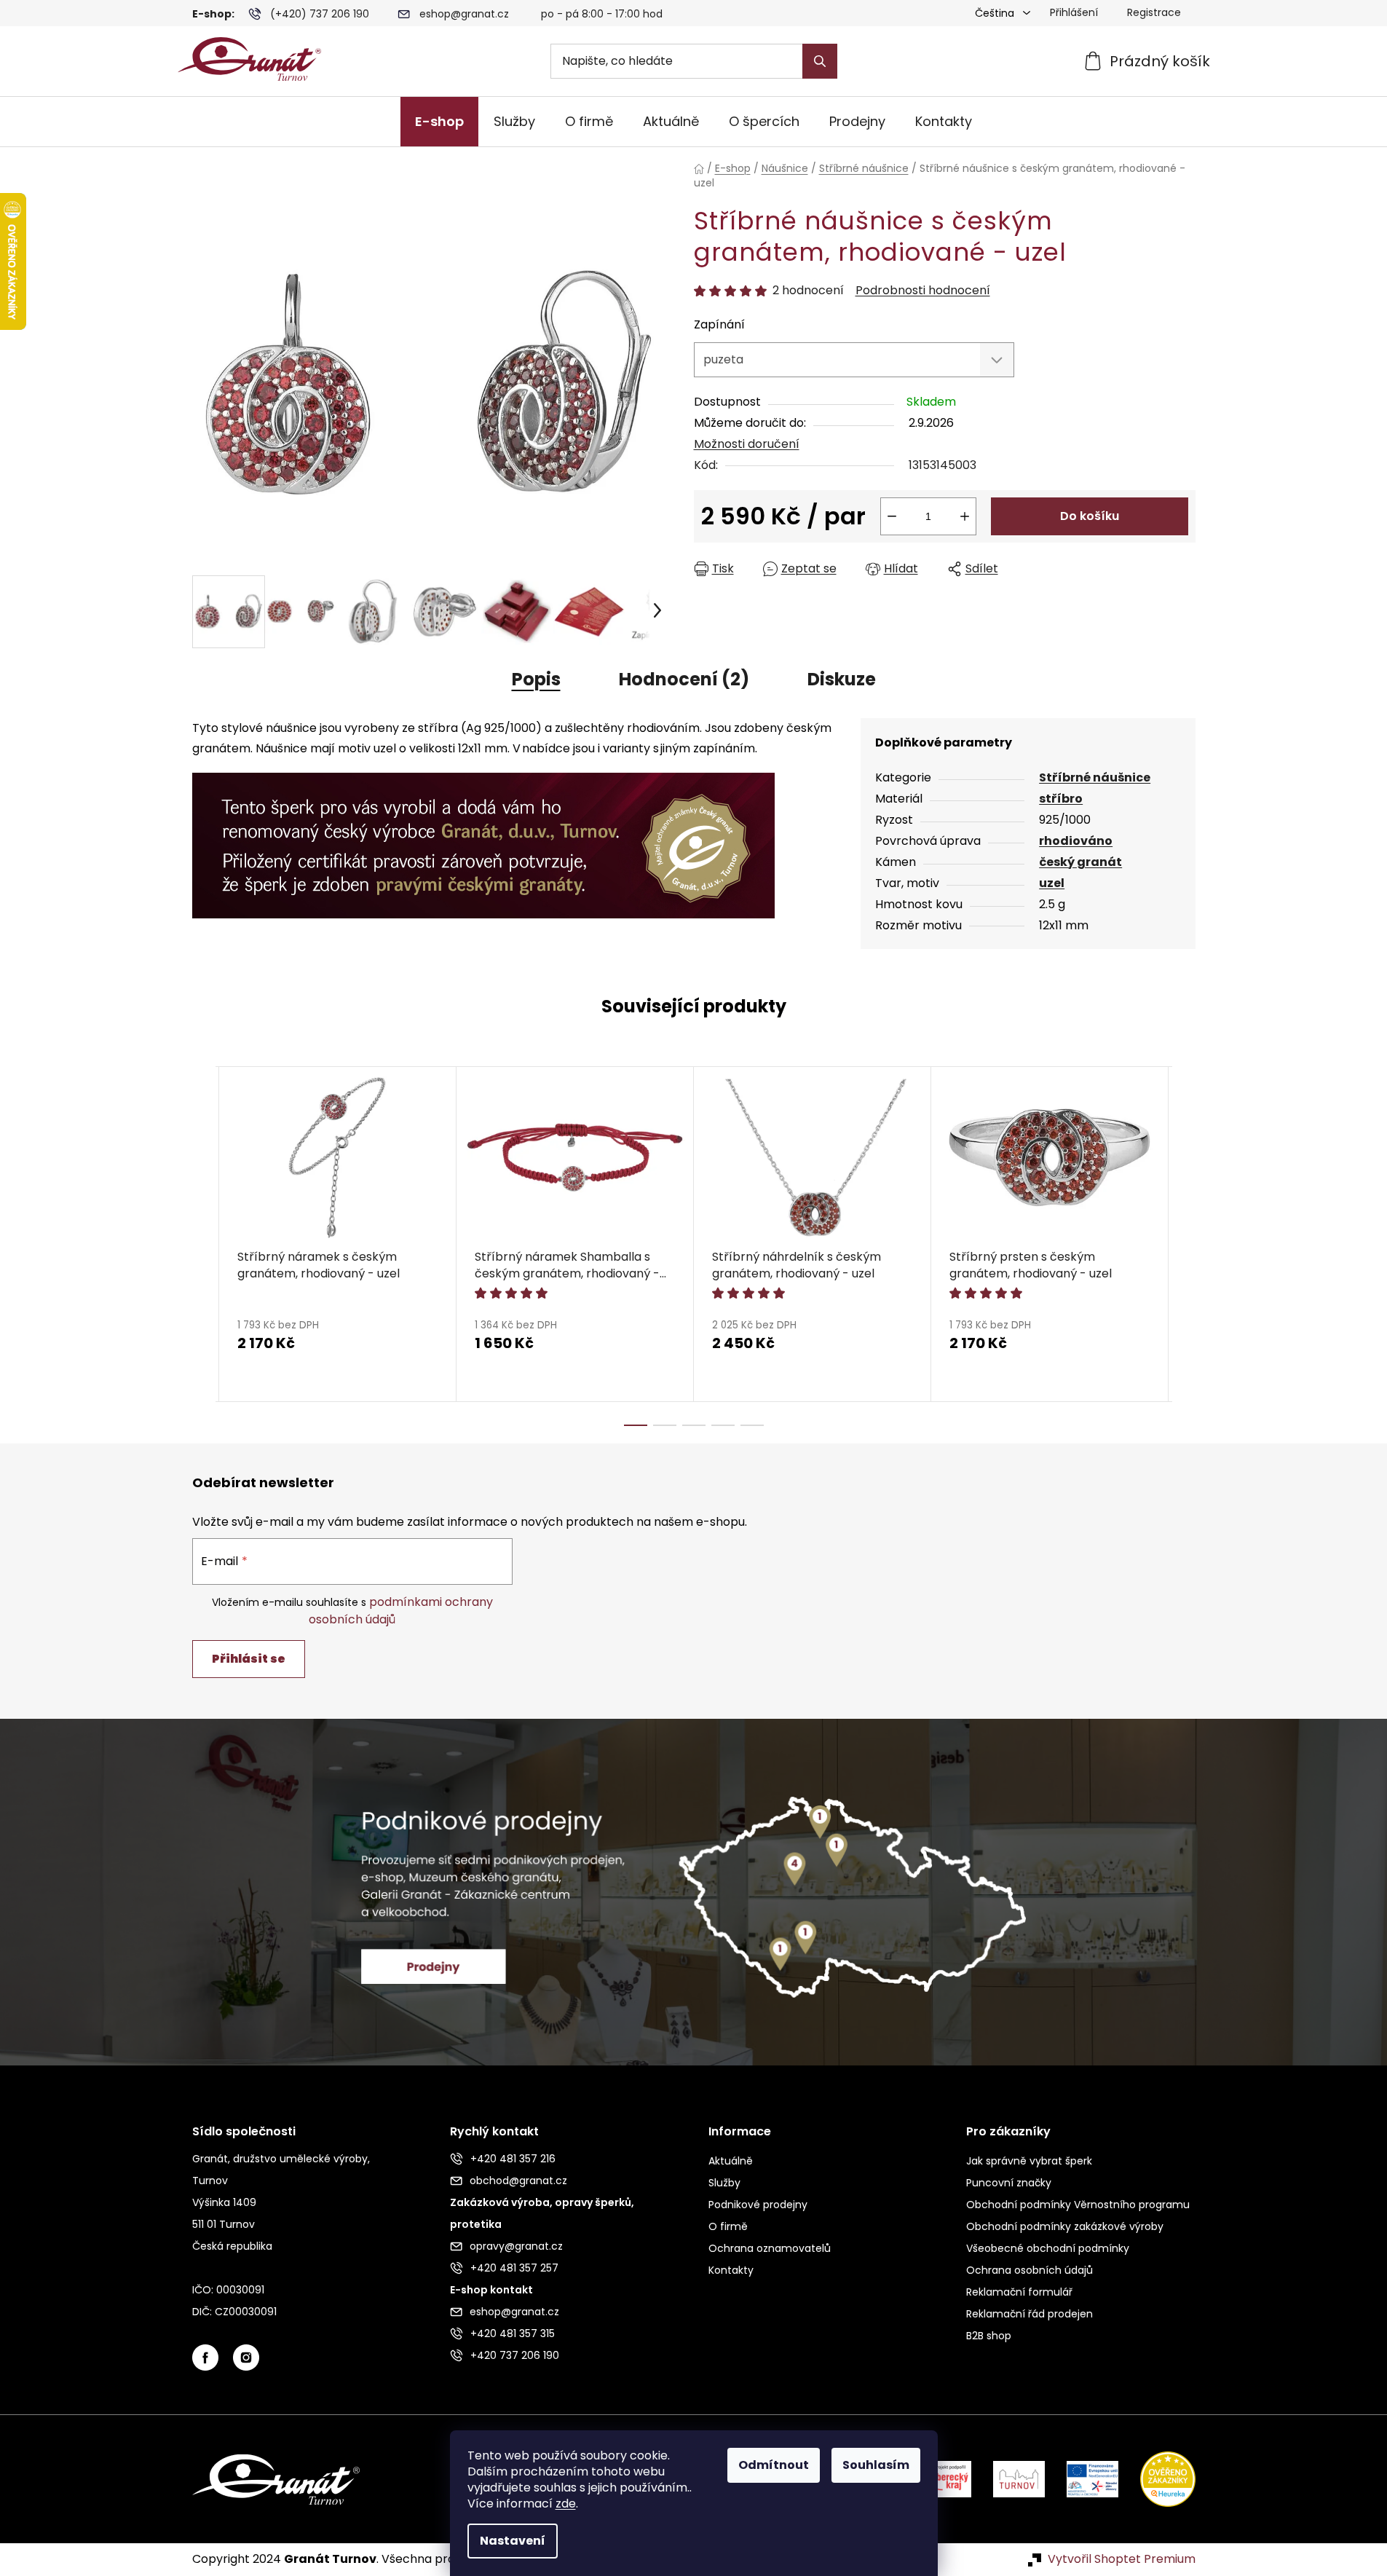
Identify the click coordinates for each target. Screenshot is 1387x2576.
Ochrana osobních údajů (1030, 2270)
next (1184, 1246)
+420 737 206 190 (515, 2355)
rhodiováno (1076, 841)
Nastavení (513, 2541)
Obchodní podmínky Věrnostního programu (1078, 2205)
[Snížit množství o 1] (892, 516)
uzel (1052, 883)
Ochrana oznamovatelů (770, 2248)
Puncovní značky (1009, 2183)
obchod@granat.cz (518, 2181)
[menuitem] (439, 122)
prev (204, 1246)
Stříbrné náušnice (1095, 777)
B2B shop (989, 2336)
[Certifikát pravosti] (483, 837)
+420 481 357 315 (513, 2333)
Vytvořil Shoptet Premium (1122, 2559)
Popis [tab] (536, 679)
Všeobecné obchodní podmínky (1048, 2248)
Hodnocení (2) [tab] (684, 679)
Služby (724, 2183)
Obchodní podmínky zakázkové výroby (1065, 2226)
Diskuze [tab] (842, 679)
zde (566, 2504)
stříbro (1061, 799)
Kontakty (731, 2270)
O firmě (728, 2226)
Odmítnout (774, 2465)
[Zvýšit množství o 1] (965, 516)
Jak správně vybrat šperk (1029, 2161)
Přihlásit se (249, 1659)
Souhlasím (876, 2465)
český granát (1080, 862)
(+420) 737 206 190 (320, 14)
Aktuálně (731, 2161)
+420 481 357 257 (514, 2268)
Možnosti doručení (747, 444)
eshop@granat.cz (464, 14)
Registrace (1154, 12)
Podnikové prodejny (758, 2205)
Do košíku (1090, 516)
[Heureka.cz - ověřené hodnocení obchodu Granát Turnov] (1157, 2479)
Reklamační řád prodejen (1030, 2314)
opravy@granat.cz (516, 2246)
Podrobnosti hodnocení (923, 291)
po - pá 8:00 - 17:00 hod (602, 14)
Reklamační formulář (1019, 2292)
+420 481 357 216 (513, 2159)
